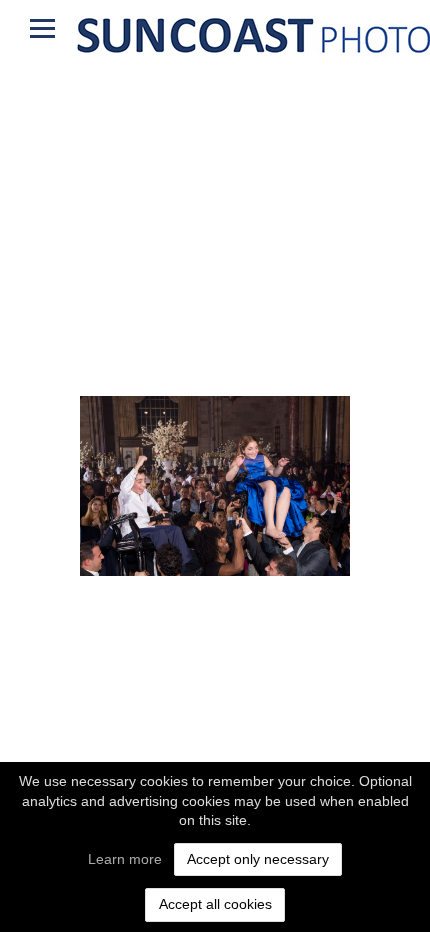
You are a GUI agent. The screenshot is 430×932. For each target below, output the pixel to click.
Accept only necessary (258, 859)
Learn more (125, 859)
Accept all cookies (215, 904)
